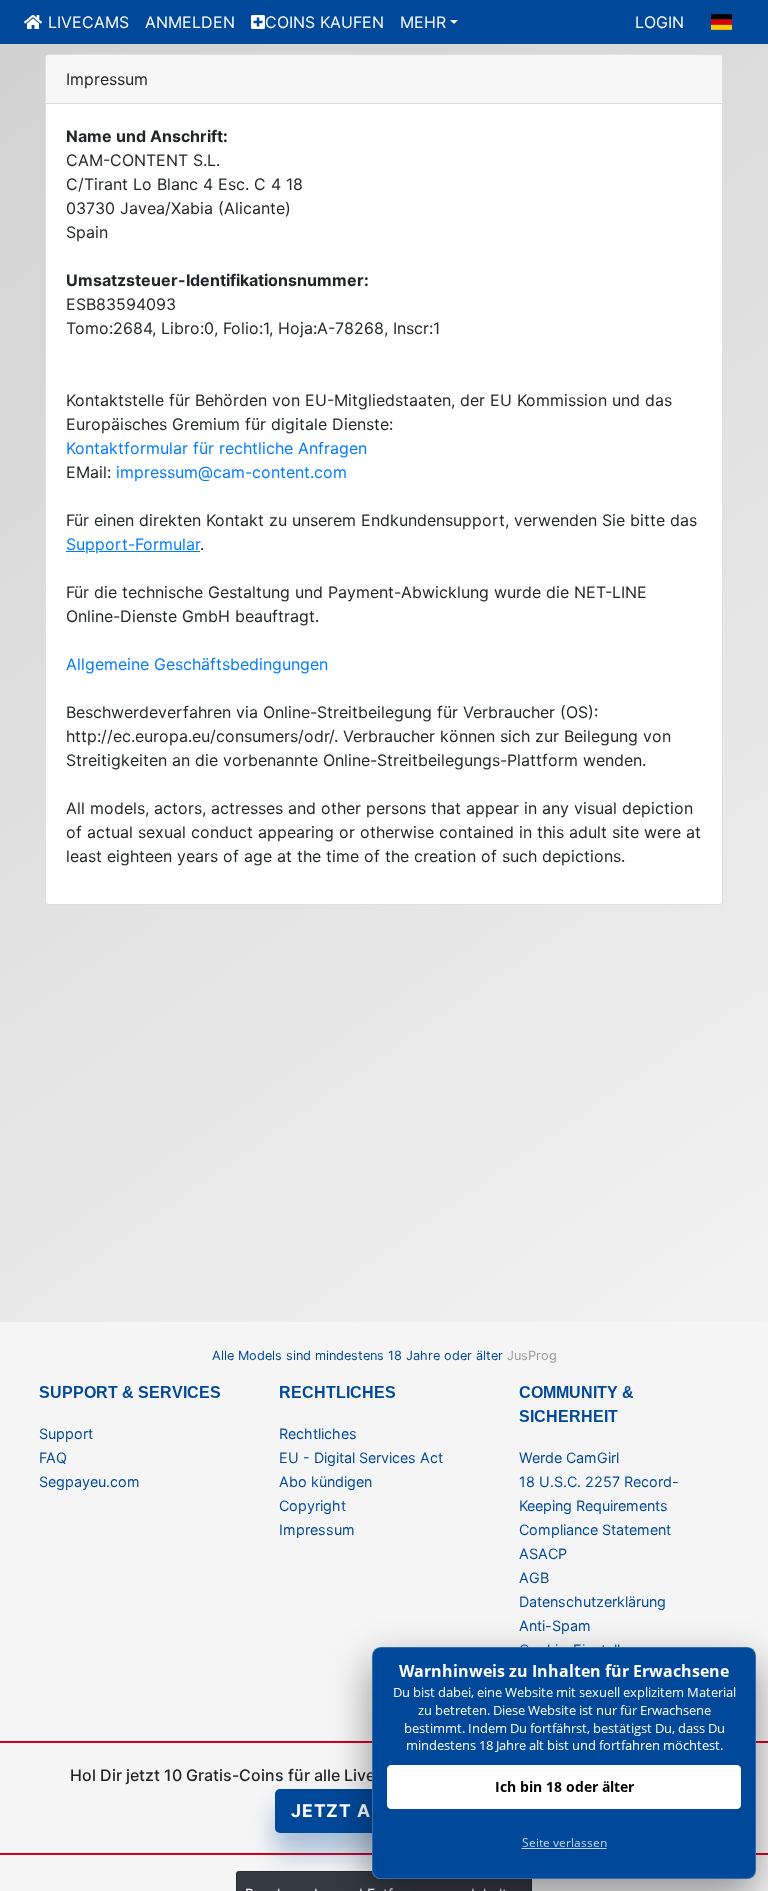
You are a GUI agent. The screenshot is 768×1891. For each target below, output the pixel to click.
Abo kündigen (325, 1481)
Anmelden (190, 22)
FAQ (53, 1457)
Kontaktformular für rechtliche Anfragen (216, 448)
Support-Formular (133, 544)
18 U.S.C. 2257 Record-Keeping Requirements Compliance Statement (599, 1505)
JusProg (532, 1355)
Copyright (312, 1505)
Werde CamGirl (569, 1457)
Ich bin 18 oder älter (564, 1786)
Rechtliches (318, 1433)
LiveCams (88, 22)
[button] (722, 22)
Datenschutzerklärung (592, 1601)
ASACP (543, 1553)
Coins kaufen (324, 22)
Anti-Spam (555, 1625)
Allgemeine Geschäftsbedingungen (197, 664)
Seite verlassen (564, 1842)
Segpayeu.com (89, 1481)
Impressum (317, 1529)
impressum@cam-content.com (231, 472)
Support (66, 1433)
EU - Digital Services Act (361, 1457)
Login (659, 22)
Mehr (423, 22)
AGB (534, 1577)
